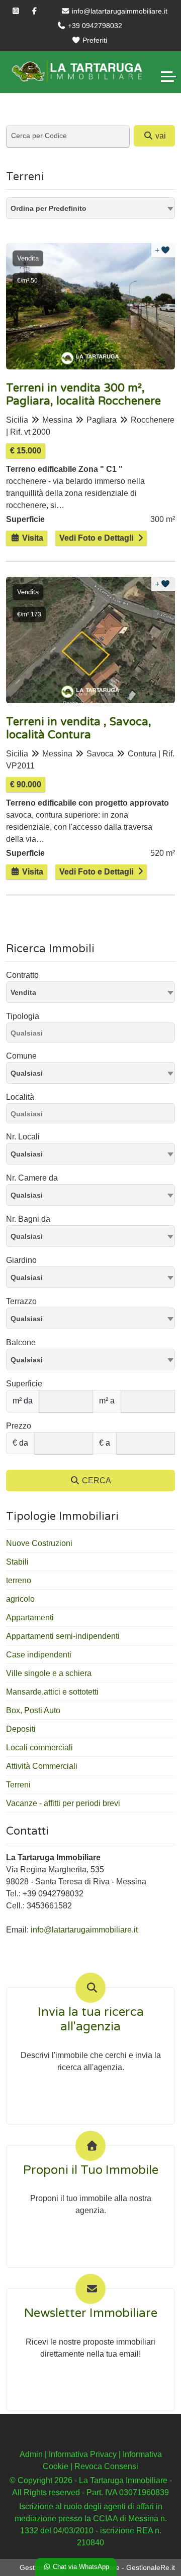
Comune (21, 1056)
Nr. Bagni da (28, 1219)
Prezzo (19, 1426)
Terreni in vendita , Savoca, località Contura (79, 728)
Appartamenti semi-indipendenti (63, 1636)
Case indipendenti (39, 1655)
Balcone (21, 1342)
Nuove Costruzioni (39, 1543)
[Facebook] (35, 11)
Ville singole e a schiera (49, 1673)
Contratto (22, 975)
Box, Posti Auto (33, 1710)
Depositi (21, 1729)
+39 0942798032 (94, 26)
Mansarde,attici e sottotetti (52, 1692)
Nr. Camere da (32, 1178)
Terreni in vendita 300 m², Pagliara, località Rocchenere (83, 395)
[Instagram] (16, 11)
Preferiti (94, 40)
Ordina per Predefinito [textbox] (49, 208)
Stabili (17, 1562)
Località (20, 1097)
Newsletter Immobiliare (91, 2313)
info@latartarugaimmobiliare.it (119, 11)
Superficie (24, 1384)
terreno (19, 1580)
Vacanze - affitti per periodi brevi (63, 1803)
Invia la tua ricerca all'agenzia (91, 2020)
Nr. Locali (23, 1137)
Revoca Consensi (106, 2466)
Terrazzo (21, 1301)
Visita (32, 538)
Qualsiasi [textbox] (27, 1073)
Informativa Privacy (83, 2454)
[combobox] (90, 208)
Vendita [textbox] (23, 992)
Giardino (21, 1260)
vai (160, 136)
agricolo (20, 1599)
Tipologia (23, 1016)
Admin (31, 2454)
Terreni (18, 1785)
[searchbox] (93, 1035)
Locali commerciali (39, 1748)
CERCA (96, 1480)
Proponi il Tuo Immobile (91, 2170)
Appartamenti (30, 1618)
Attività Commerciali (42, 1766)
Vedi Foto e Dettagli (96, 538)
